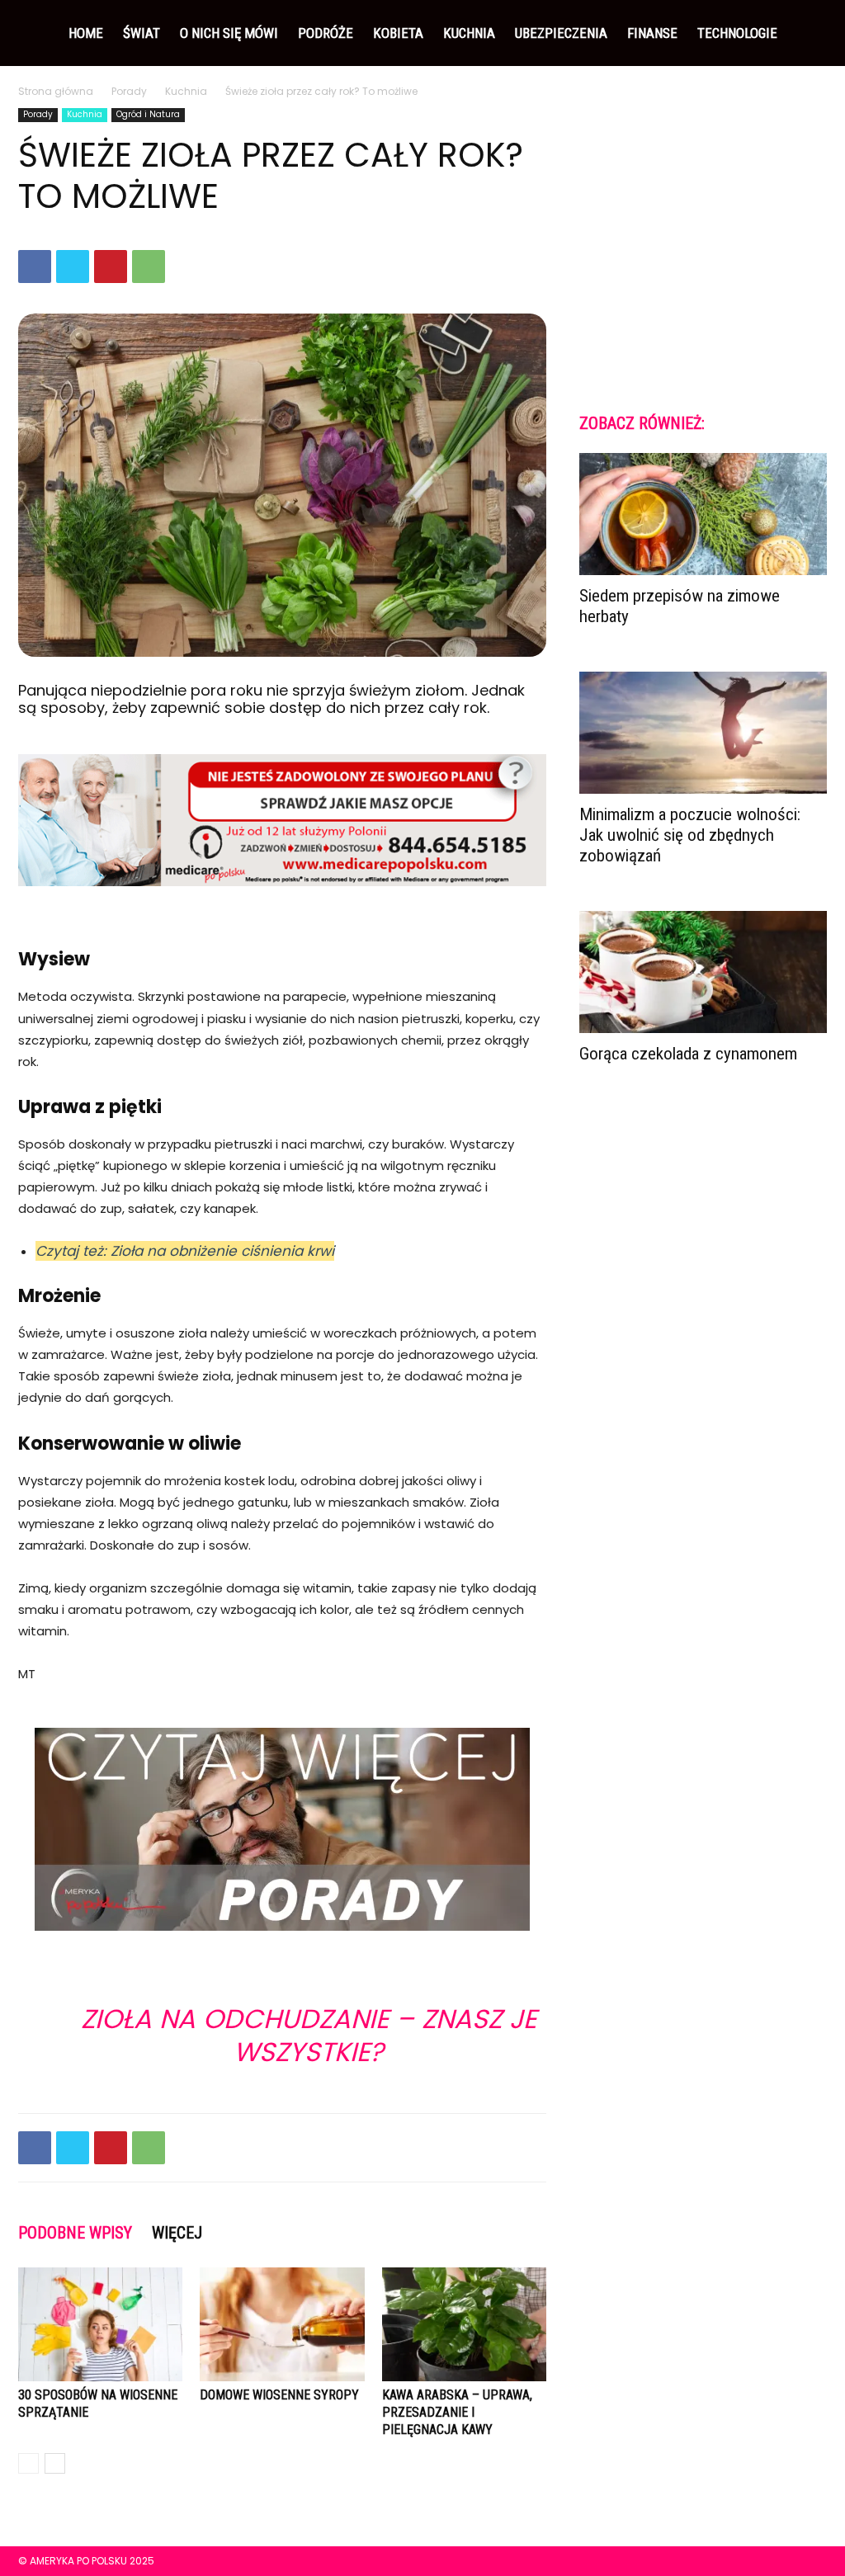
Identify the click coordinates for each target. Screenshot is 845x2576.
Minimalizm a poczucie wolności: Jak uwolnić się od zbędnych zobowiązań (690, 835)
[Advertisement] (703, 246)
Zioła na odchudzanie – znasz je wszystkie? (309, 2035)
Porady (129, 91)
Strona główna (56, 91)
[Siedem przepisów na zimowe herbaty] (703, 514)
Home (86, 33)
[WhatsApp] (149, 267)
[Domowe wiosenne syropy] (282, 2324)
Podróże (326, 33)
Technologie (737, 33)
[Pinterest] (111, 267)
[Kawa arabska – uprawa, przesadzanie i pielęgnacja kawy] (464, 2324)
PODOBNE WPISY (75, 2233)
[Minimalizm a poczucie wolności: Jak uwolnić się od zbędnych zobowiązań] (703, 733)
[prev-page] (28, 2463)
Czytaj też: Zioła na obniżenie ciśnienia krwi (185, 1251)
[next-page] (55, 2463)
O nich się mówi (229, 33)
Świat (142, 33)
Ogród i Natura (148, 114)
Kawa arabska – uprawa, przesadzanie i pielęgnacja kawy (457, 2412)
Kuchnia (469, 33)
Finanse (652, 33)
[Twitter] (73, 267)
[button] (807, 34)
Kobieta (398, 33)
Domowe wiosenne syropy (279, 2395)
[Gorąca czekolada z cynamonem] (703, 972)
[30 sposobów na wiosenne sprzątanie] (100, 2324)
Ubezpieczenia (561, 33)
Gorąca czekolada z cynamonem (688, 1054)
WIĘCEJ (177, 2233)
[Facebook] (35, 267)
